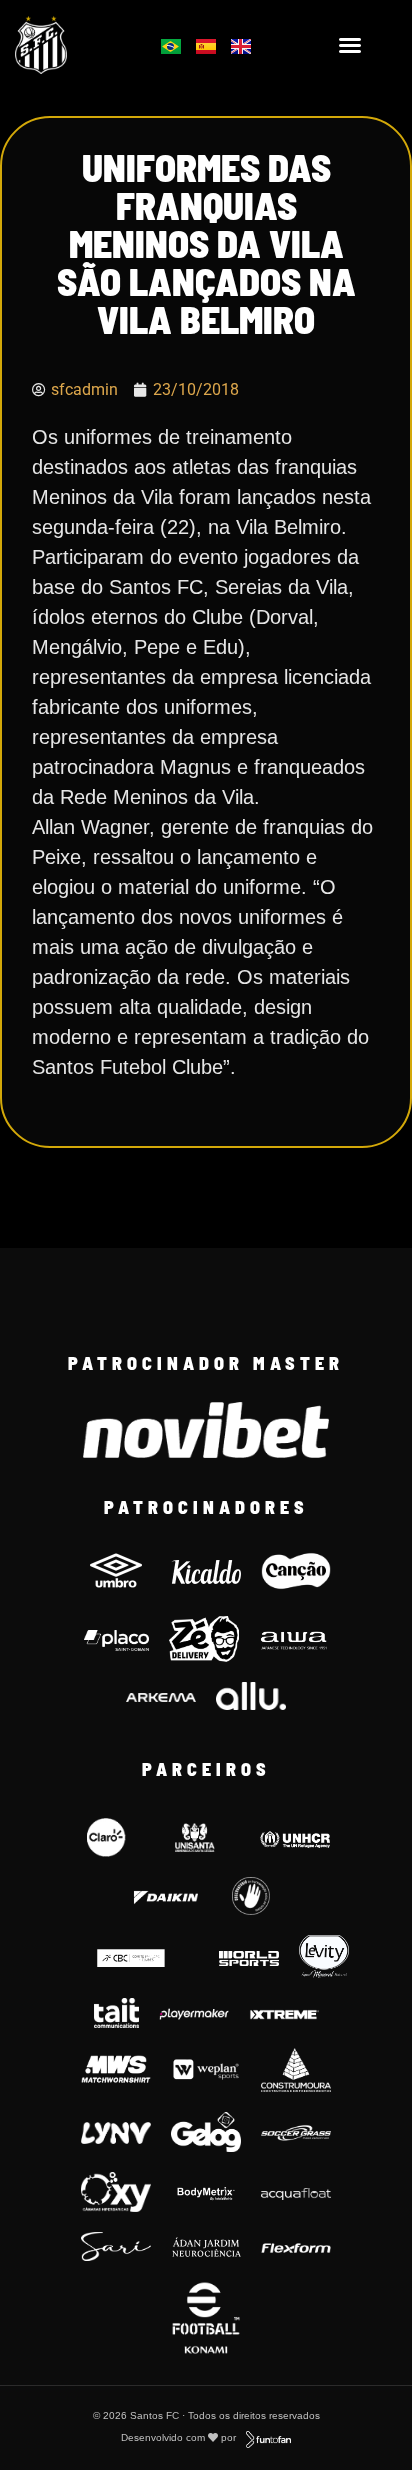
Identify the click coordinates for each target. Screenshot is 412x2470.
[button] (350, 45)
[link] (69, 45)
